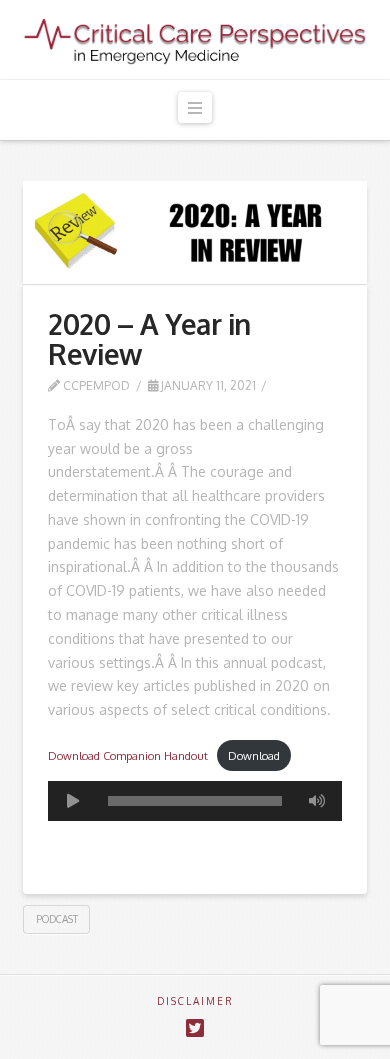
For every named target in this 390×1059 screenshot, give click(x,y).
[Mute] (317, 801)
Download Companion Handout (128, 755)
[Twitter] (195, 1028)
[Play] (73, 801)
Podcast (57, 919)
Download (254, 755)
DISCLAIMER (195, 1001)
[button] (195, 107)
